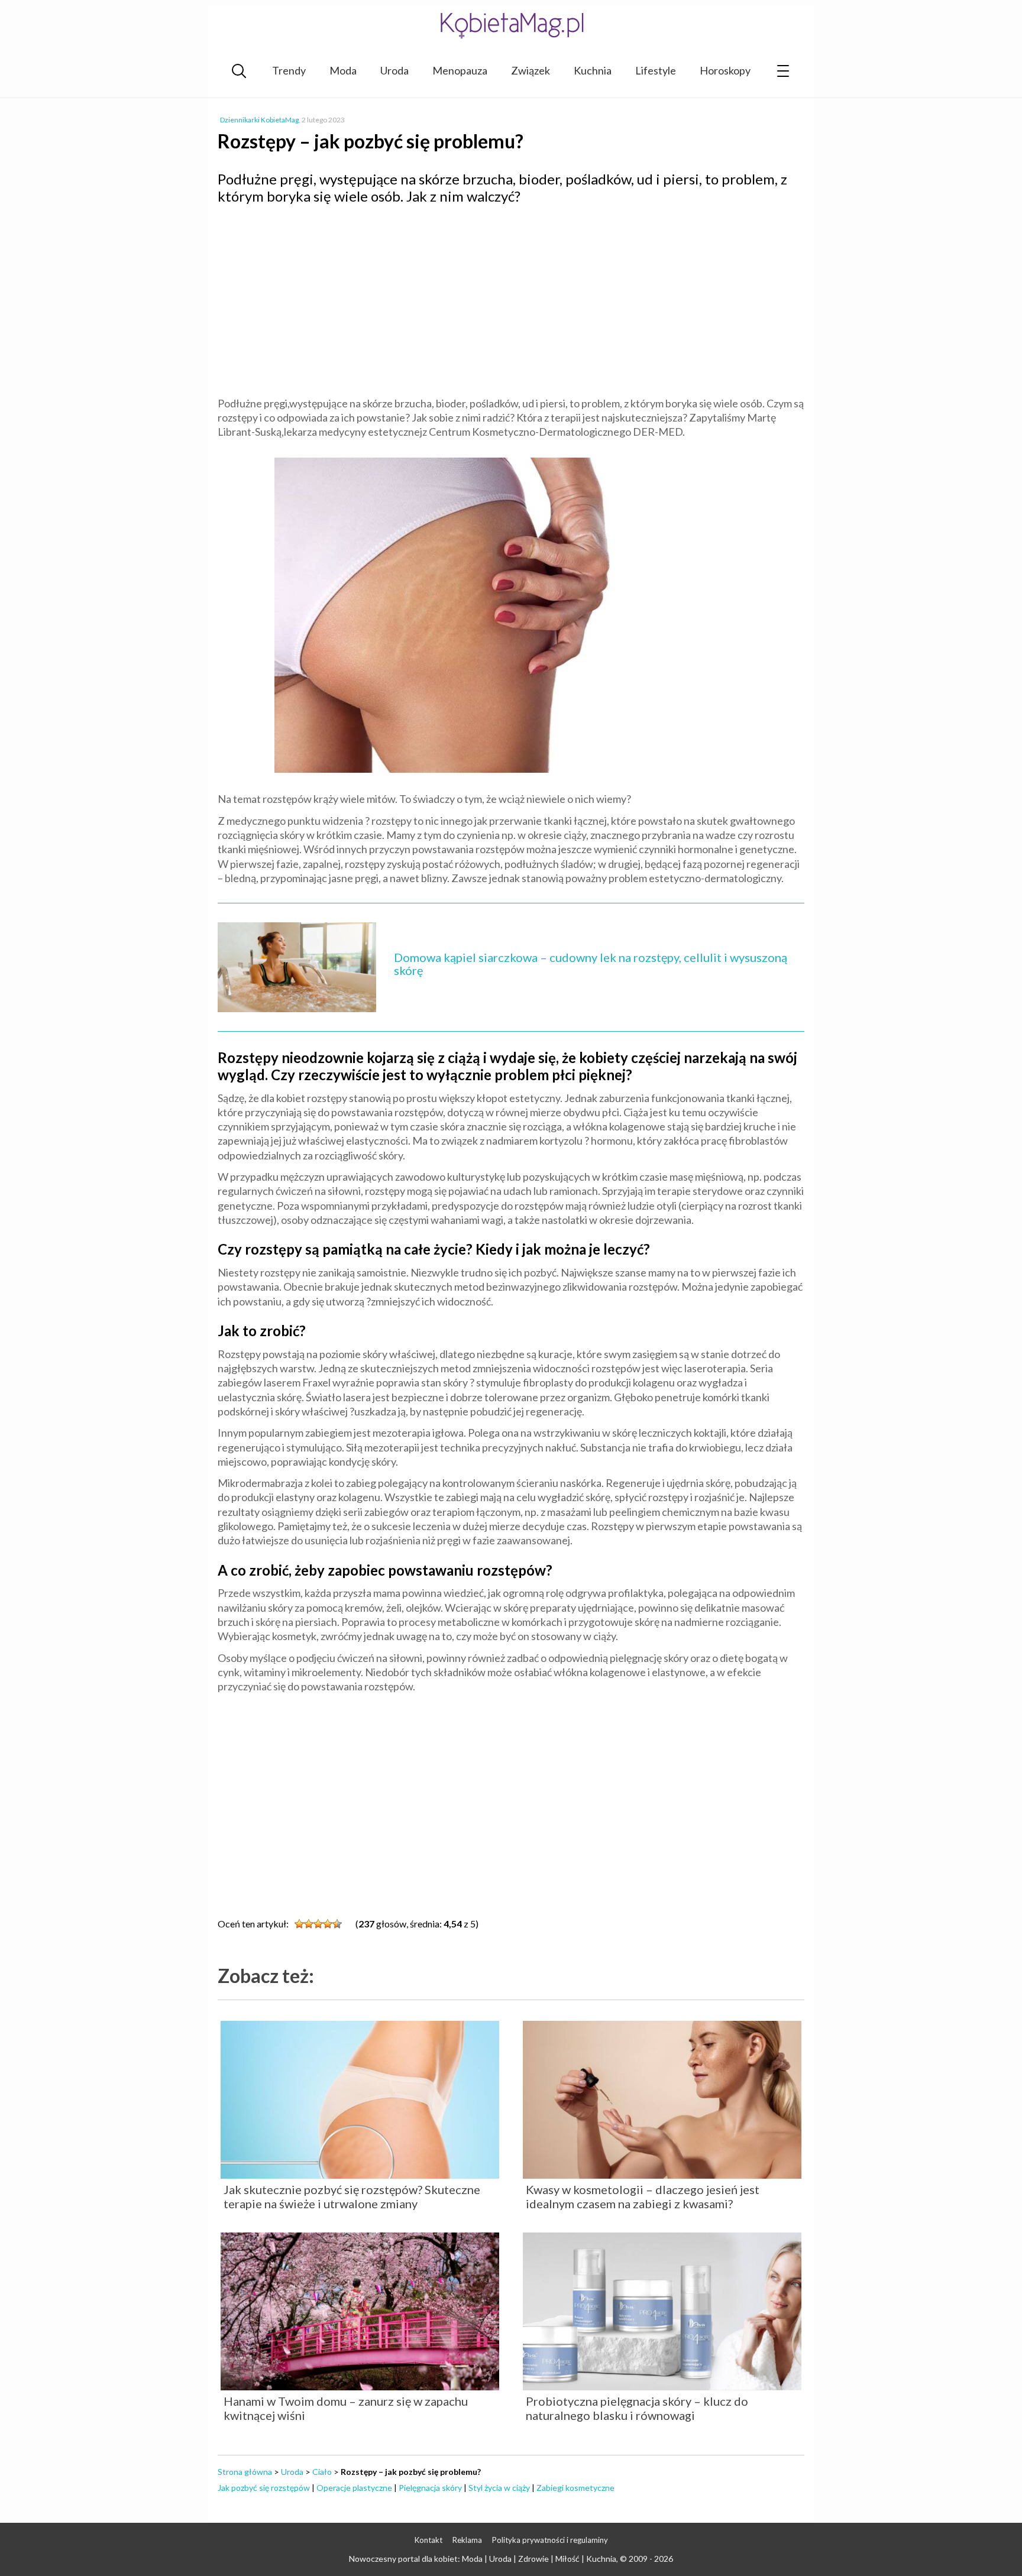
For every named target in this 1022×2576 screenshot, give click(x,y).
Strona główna (245, 2472)
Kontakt (428, 2540)
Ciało (322, 2472)
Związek (531, 70)
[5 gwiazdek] (337, 1924)
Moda (343, 70)
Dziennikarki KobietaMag (259, 120)
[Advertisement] (511, 299)
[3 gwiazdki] (318, 1924)
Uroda (394, 70)
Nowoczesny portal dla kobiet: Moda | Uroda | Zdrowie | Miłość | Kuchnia (483, 2559)
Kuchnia (593, 70)
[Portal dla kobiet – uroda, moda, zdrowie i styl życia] (511, 25)
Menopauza (460, 70)
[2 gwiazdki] (309, 1924)
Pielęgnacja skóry (430, 2488)
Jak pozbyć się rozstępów (264, 2488)
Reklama (467, 2540)
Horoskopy (725, 70)
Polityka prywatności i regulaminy (550, 2540)
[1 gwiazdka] (299, 1924)
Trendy (289, 70)
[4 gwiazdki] (328, 1924)
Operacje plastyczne (354, 2488)
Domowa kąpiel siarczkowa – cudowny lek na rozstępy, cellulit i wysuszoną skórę (591, 964)
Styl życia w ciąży (499, 2488)
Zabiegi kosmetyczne (575, 2488)
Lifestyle (656, 70)
